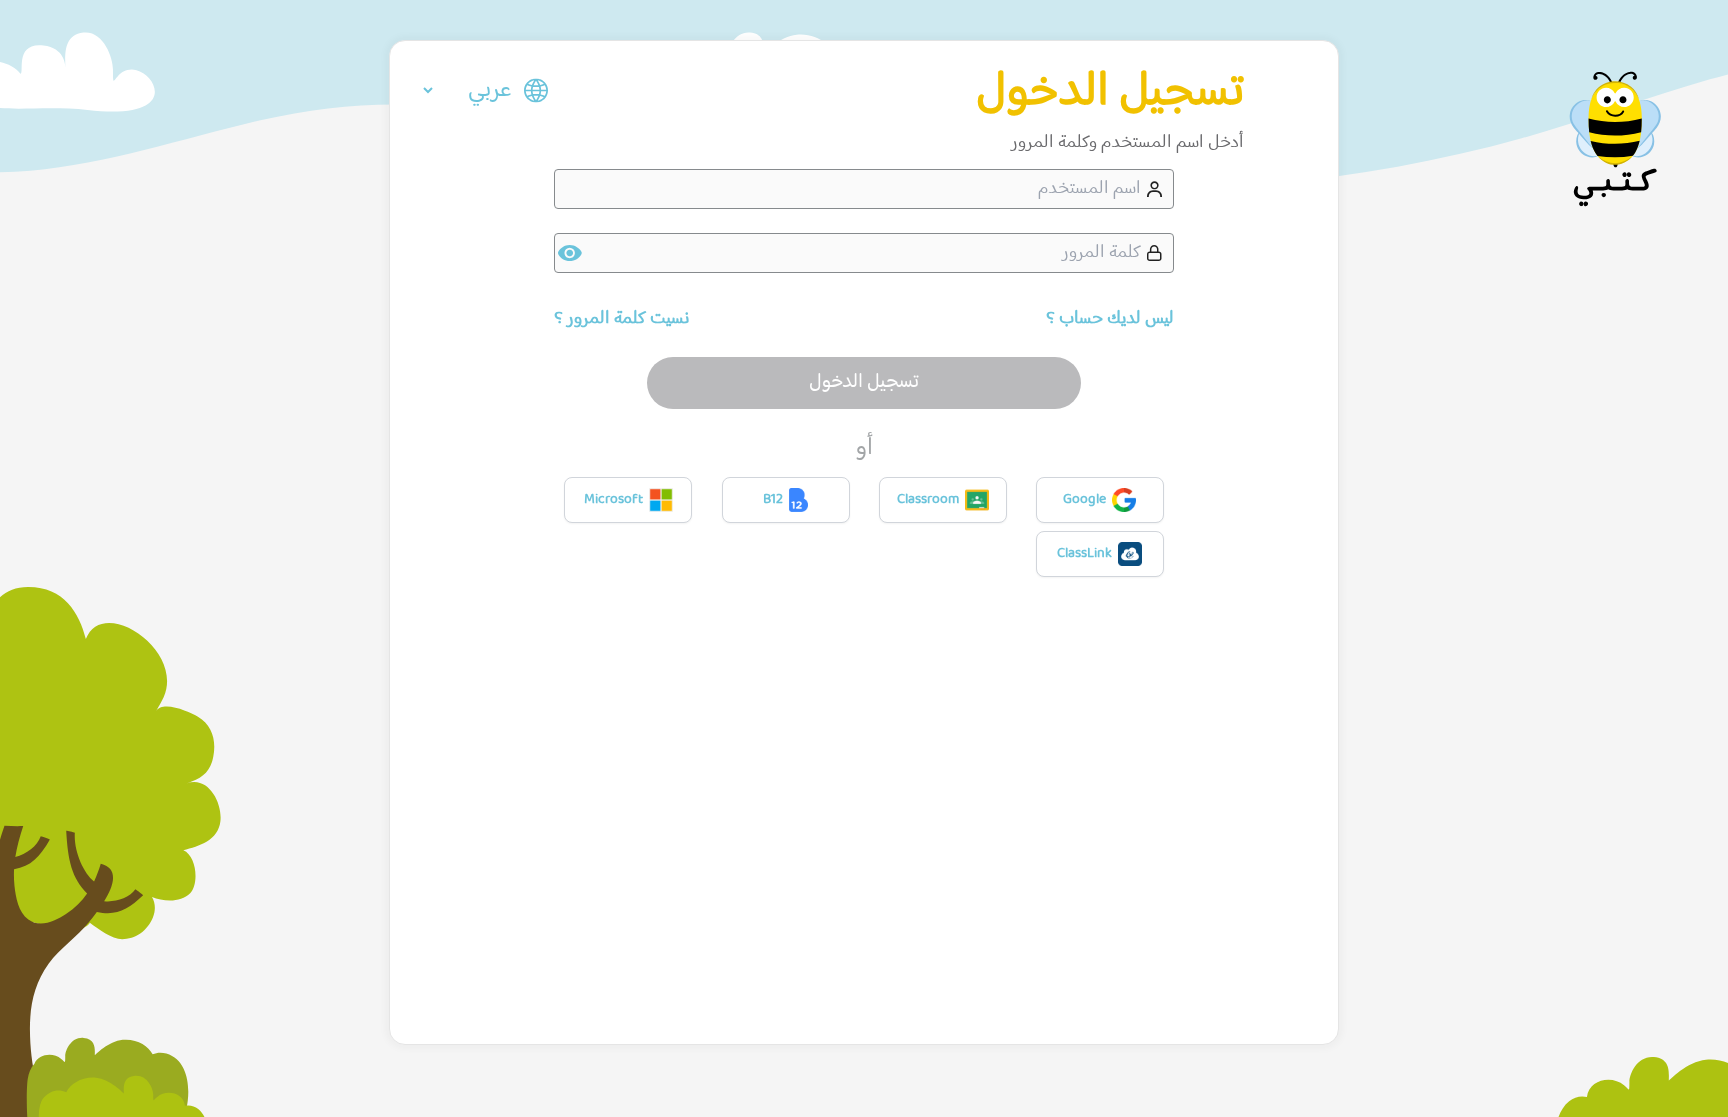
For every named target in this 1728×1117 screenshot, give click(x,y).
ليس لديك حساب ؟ (1110, 319)
